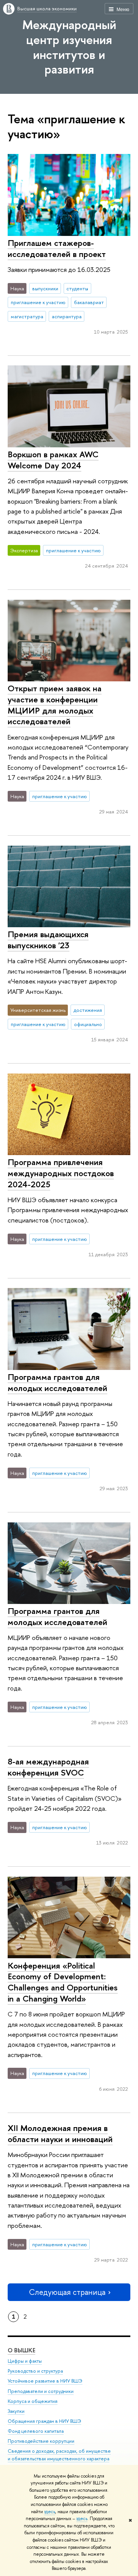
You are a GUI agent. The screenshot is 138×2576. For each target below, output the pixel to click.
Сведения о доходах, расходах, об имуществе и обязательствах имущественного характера (59, 2455)
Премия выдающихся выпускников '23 (48, 940)
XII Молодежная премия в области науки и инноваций (60, 2133)
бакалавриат (89, 302)
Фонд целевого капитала (36, 2431)
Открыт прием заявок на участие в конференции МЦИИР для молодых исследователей (55, 705)
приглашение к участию (38, 302)
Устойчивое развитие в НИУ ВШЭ (45, 2381)
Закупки (16, 2411)
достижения (88, 1010)
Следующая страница (67, 2292)
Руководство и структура (35, 2371)
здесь (50, 2512)
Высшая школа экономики (47, 8)
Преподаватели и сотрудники (41, 2391)
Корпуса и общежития (33, 2401)
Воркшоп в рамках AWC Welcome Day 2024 (53, 460)
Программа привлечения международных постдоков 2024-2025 (61, 1173)
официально (88, 1024)
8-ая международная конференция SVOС (48, 1767)
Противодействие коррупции (41, 2441)
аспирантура (67, 316)
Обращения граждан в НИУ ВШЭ (44, 2421)
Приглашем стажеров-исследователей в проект (57, 248)
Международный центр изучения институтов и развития (69, 47)
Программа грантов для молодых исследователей (58, 1382)
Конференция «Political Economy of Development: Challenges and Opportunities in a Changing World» (63, 1982)
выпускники (45, 288)
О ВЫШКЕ (21, 2350)
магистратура (27, 316)
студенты (77, 288)
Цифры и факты (25, 2361)
